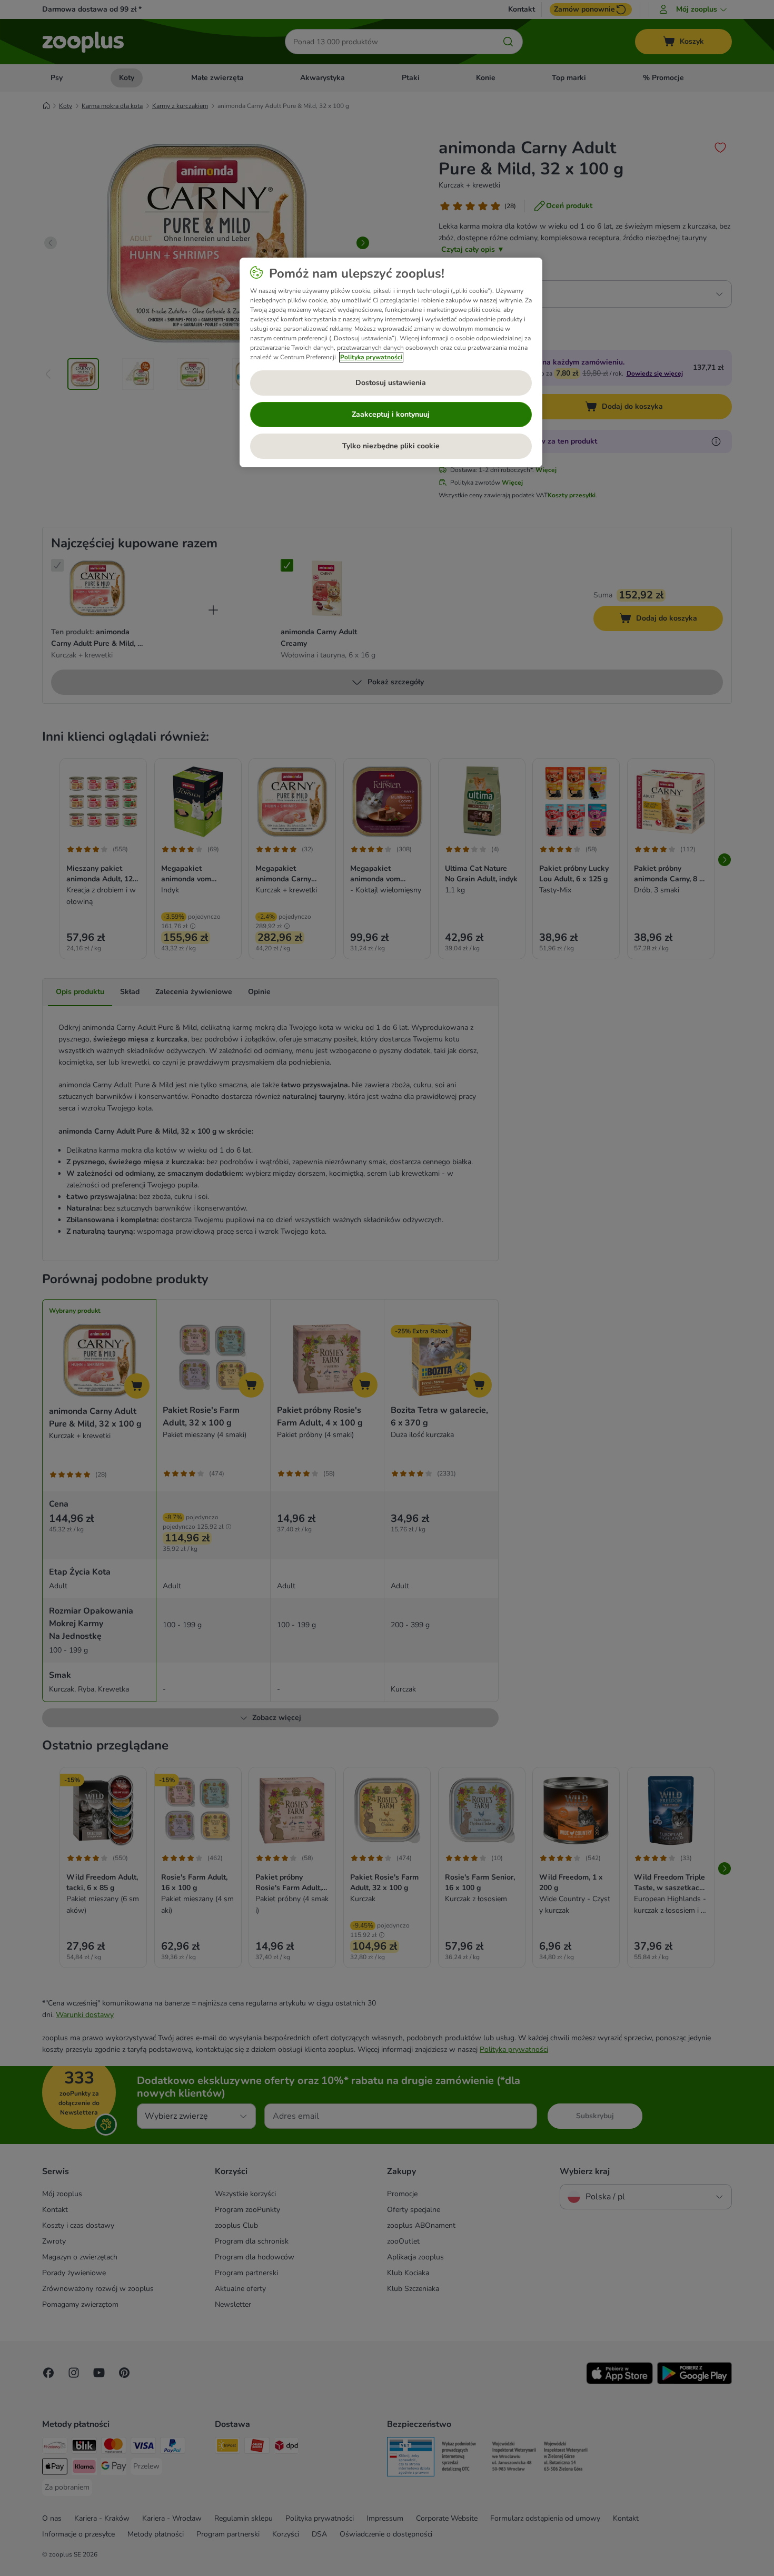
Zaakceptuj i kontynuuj (391, 414)
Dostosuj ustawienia (391, 383)
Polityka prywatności (371, 357)
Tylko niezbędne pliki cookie (391, 446)
